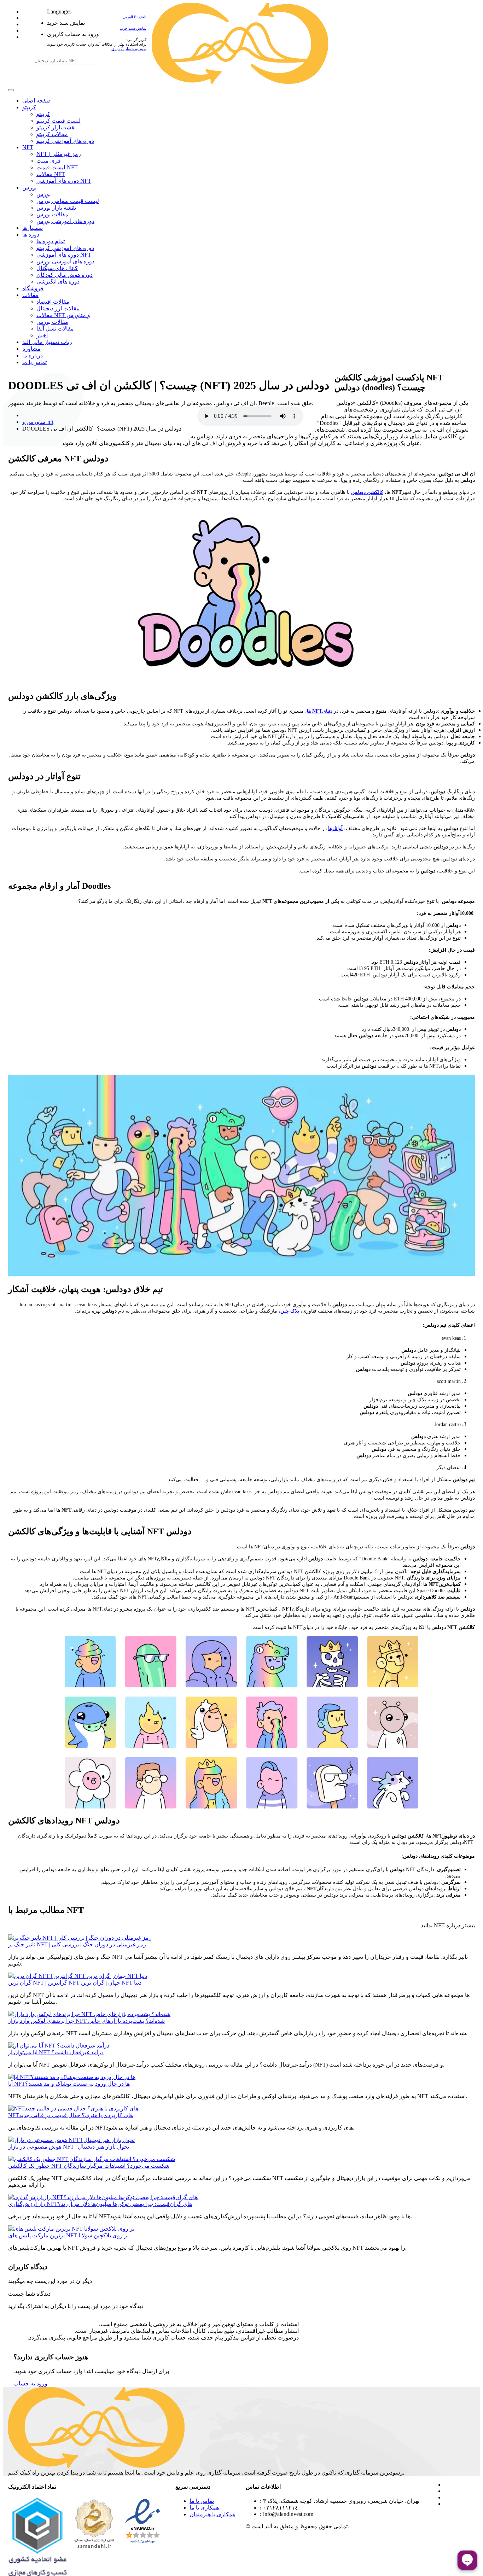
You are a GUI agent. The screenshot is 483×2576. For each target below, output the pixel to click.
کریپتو (29, 107)
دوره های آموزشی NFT (64, 181)
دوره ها (31, 235)
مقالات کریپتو (52, 134)
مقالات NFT (51, 174)
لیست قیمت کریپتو (59, 121)
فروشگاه (33, 288)
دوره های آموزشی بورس (65, 221)
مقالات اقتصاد (53, 302)
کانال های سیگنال (57, 268)
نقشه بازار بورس (56, 208)
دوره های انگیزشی (58, 282)
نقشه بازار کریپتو (56, 127)
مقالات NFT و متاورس (63, 315)
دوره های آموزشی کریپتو (65, 141)
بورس (29, 188)
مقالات (30, 295)
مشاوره (31, 349)
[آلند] (240, 82)
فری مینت (49, 161)
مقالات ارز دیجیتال (58, 308)
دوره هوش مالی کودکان (65, 275)
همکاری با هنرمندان (212, 2514)
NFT (28, 147)
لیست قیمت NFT (57, 167)
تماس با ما (34, 362)
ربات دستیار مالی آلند (47, 342)
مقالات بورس (52, 214)
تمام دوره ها (51, 241)
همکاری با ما (204, 2508)
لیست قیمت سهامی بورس (68, 201)
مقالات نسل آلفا (55, 329)
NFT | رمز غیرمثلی (59, 154)
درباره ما (33, 355)
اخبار (42, 335)
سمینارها (33, 228)
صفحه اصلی (37, 101)
